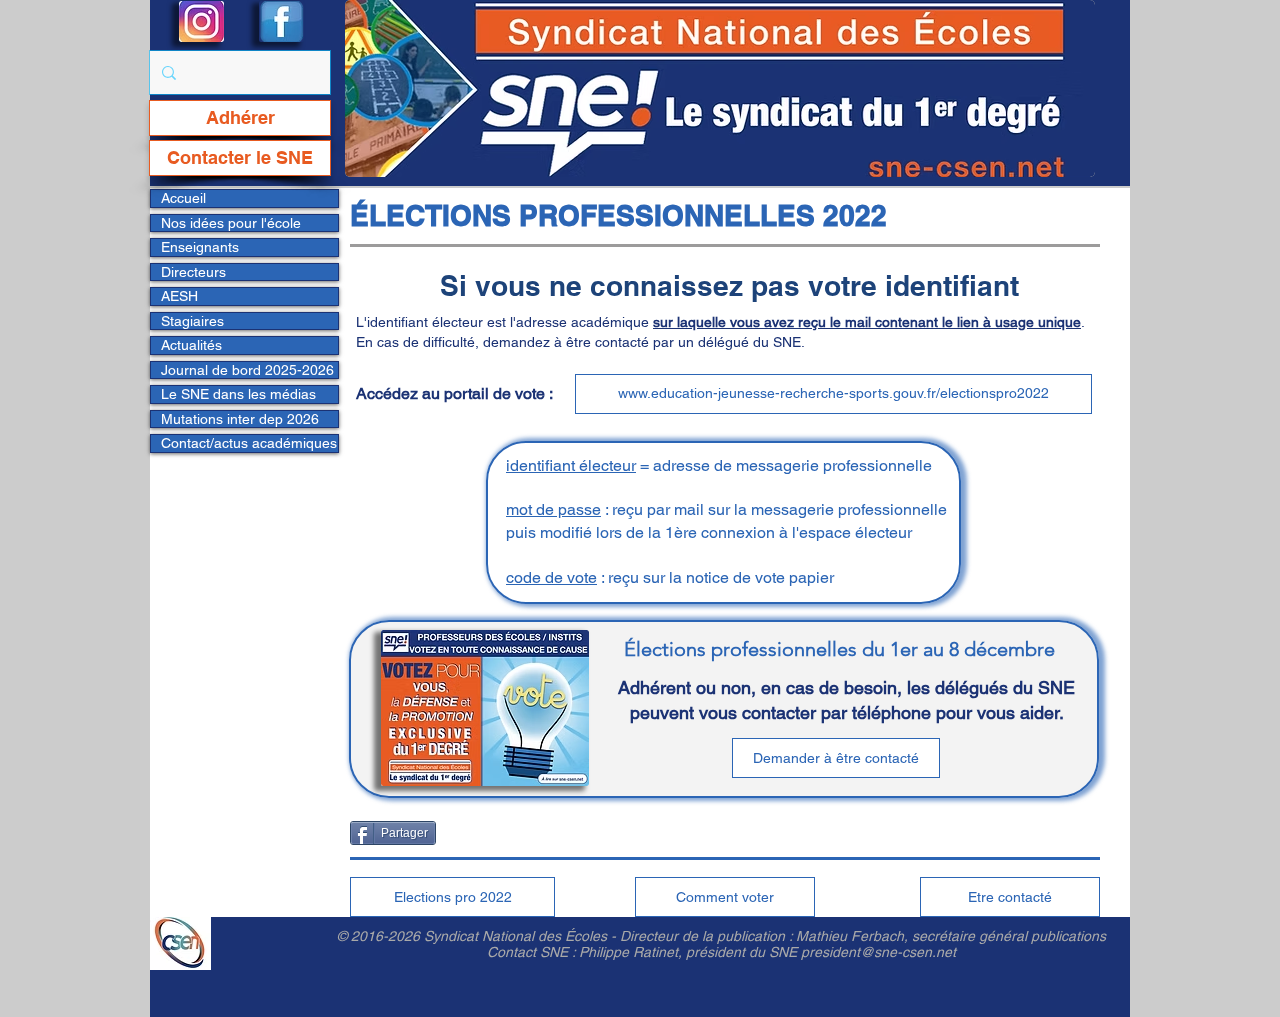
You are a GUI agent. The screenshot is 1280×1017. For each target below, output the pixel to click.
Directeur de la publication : (708, 936)
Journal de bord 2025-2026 (247, 370)
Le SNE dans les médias (238, 394)
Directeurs (193, 272)
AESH (179, 296)
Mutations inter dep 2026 (240, 419)
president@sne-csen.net (878, 952)
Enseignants (200, 247)
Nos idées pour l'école (231, 223)
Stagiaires (192, 321)
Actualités (191, 345)
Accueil (183, 198)
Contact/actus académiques (249, 443)
